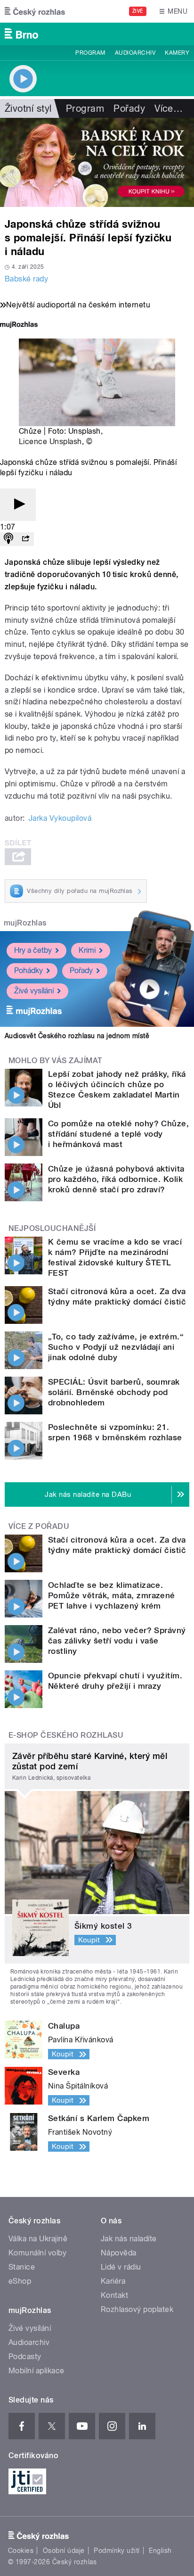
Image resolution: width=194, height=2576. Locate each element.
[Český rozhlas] (35, 11)
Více (169, 108)
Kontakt (114, 2295)
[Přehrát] (18, 505)
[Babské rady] (97, 162)
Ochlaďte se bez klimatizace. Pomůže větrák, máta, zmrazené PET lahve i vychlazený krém (112, 1595)
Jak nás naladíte (129, 2239)
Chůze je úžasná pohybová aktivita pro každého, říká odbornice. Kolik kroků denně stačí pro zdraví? (116, 1179)
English (160, 2551)
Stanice (22, 2267)
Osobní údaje (64, 2551)
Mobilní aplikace (36, 2371)
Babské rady (26, 279)
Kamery (177, 53)
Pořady (129, 108)
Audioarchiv (135, 53)
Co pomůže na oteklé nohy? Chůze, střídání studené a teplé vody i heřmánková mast (118, 1134)
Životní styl (28, 108)
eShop (20, 2281)
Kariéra (113, 2281)
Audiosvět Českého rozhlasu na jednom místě (77, 1036)
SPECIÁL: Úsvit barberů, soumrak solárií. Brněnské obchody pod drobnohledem (114, 1392)
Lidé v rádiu (121, 2267)
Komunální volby (37, 2253)
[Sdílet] (25, 539)
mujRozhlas (25, 923)
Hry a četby (33, 950)
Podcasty (25, 2357)
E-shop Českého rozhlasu (66, 1735)
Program (90, 53)
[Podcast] (8, 539)
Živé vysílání (34, 991)
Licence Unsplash (50, 442)
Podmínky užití (117, 2551)
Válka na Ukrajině (38, 2239)
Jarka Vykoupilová (60, 818)
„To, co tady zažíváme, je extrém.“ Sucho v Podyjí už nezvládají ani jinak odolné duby (116, 1347)
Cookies (21, 2551)
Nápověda (119, 2253)
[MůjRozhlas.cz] (19, 326)
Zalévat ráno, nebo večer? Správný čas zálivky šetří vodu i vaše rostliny (117, 1641)
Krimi (87, 950)
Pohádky (28, 970)
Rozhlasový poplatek (137, 2309)
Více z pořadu (39, 1526)
